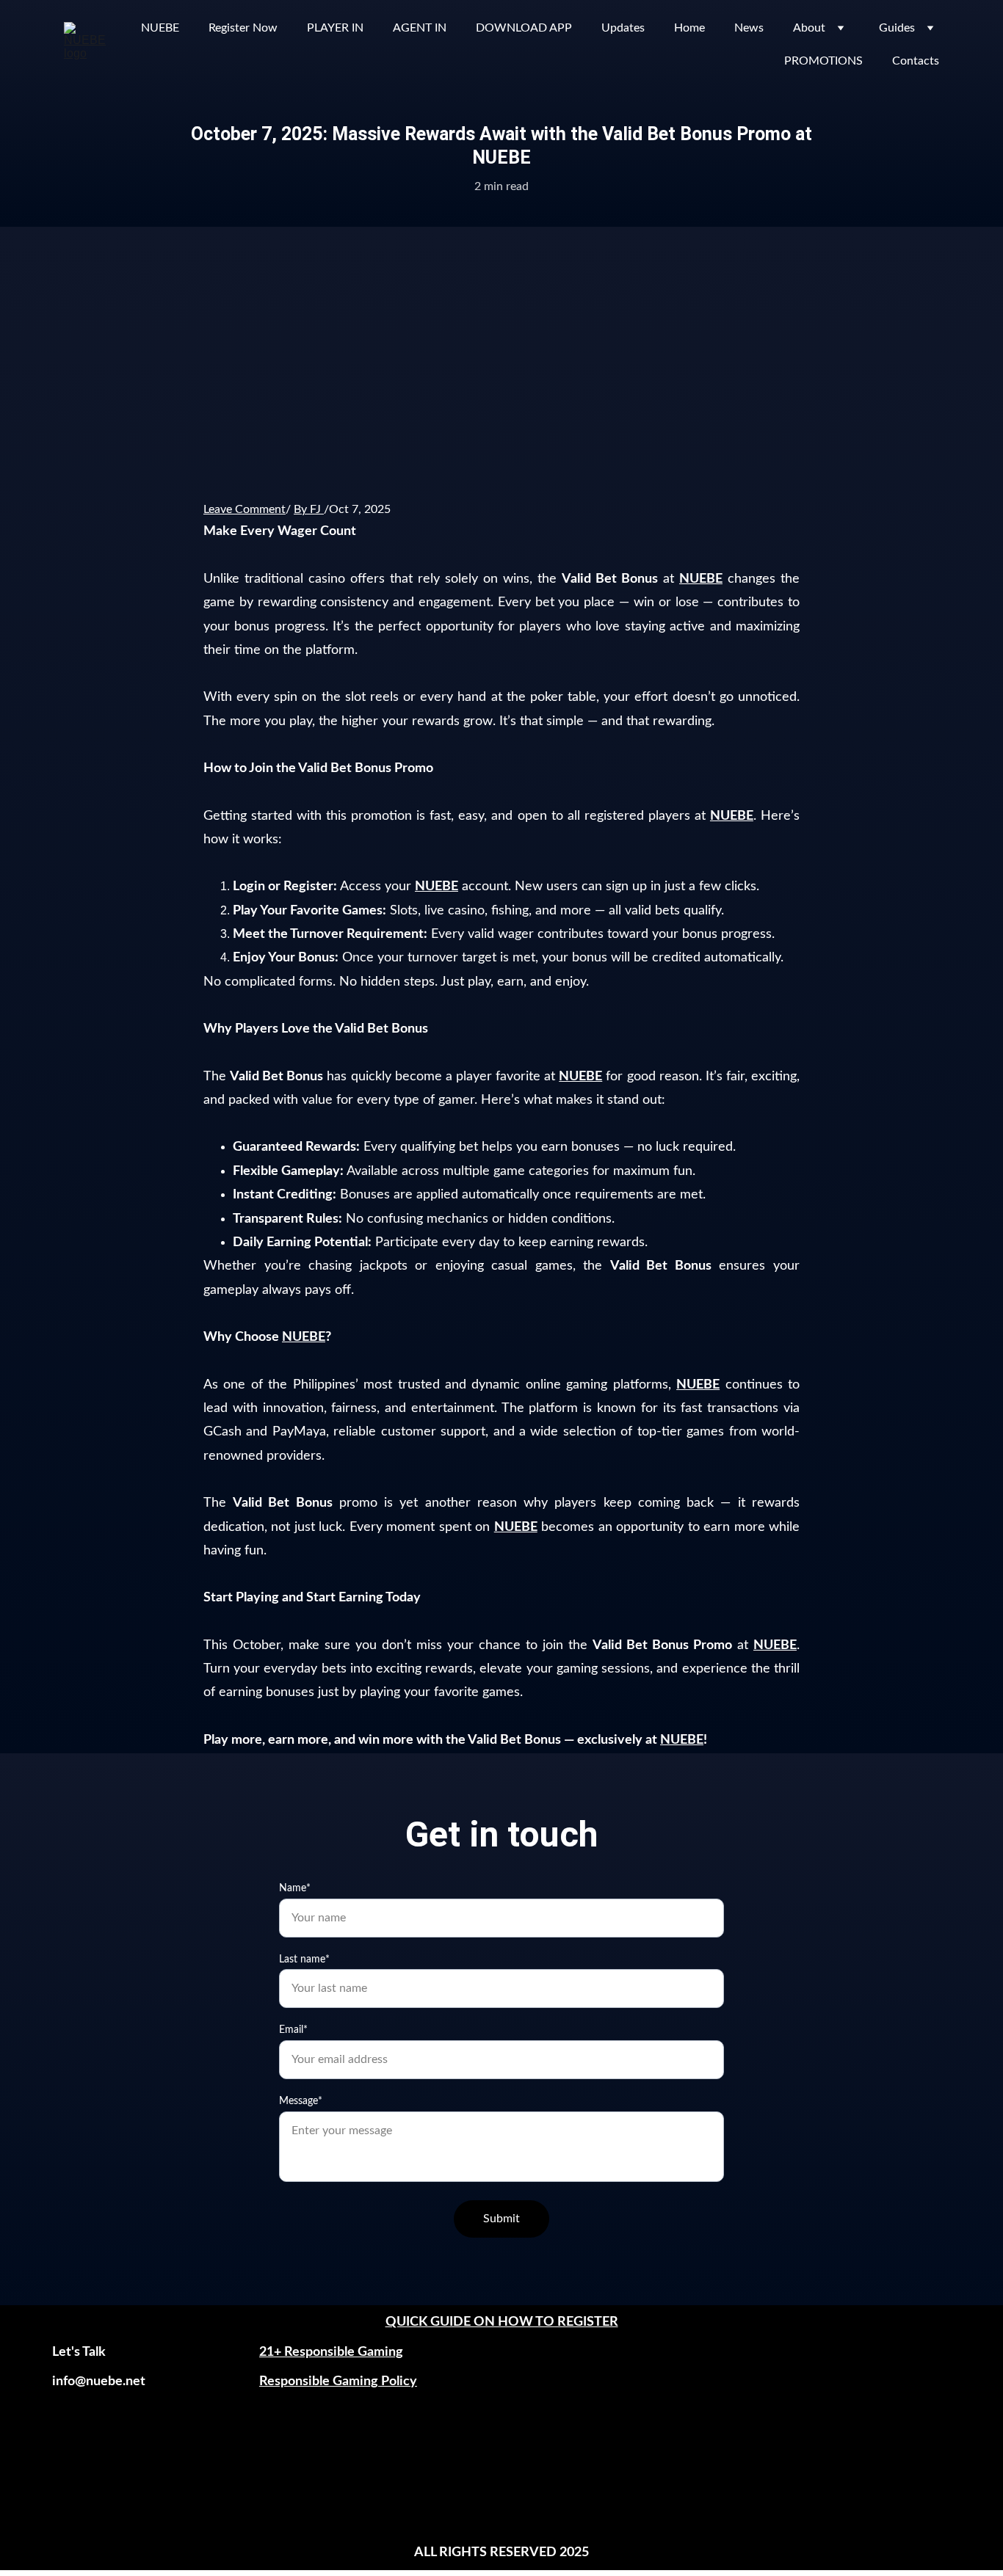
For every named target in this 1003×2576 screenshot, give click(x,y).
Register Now (243, 28)
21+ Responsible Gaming (331, 2352)
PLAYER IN (335, 28)
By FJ (307, 509)
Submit (501, 2219)
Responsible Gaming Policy (338, 2382)
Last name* (304, 1960)
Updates (623, 28)
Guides (897, 28)
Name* (295, 1888)
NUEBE (160, 28)
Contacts (916, 61)
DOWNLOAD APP (524, 28)
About (809, 28)
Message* (301, 2101)
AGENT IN (420, 28)
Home (689, 28)
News (749, 28)
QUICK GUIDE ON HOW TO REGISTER (502, 2322)
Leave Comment (245, 509)
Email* (293, 2030)
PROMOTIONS (823, 61)
